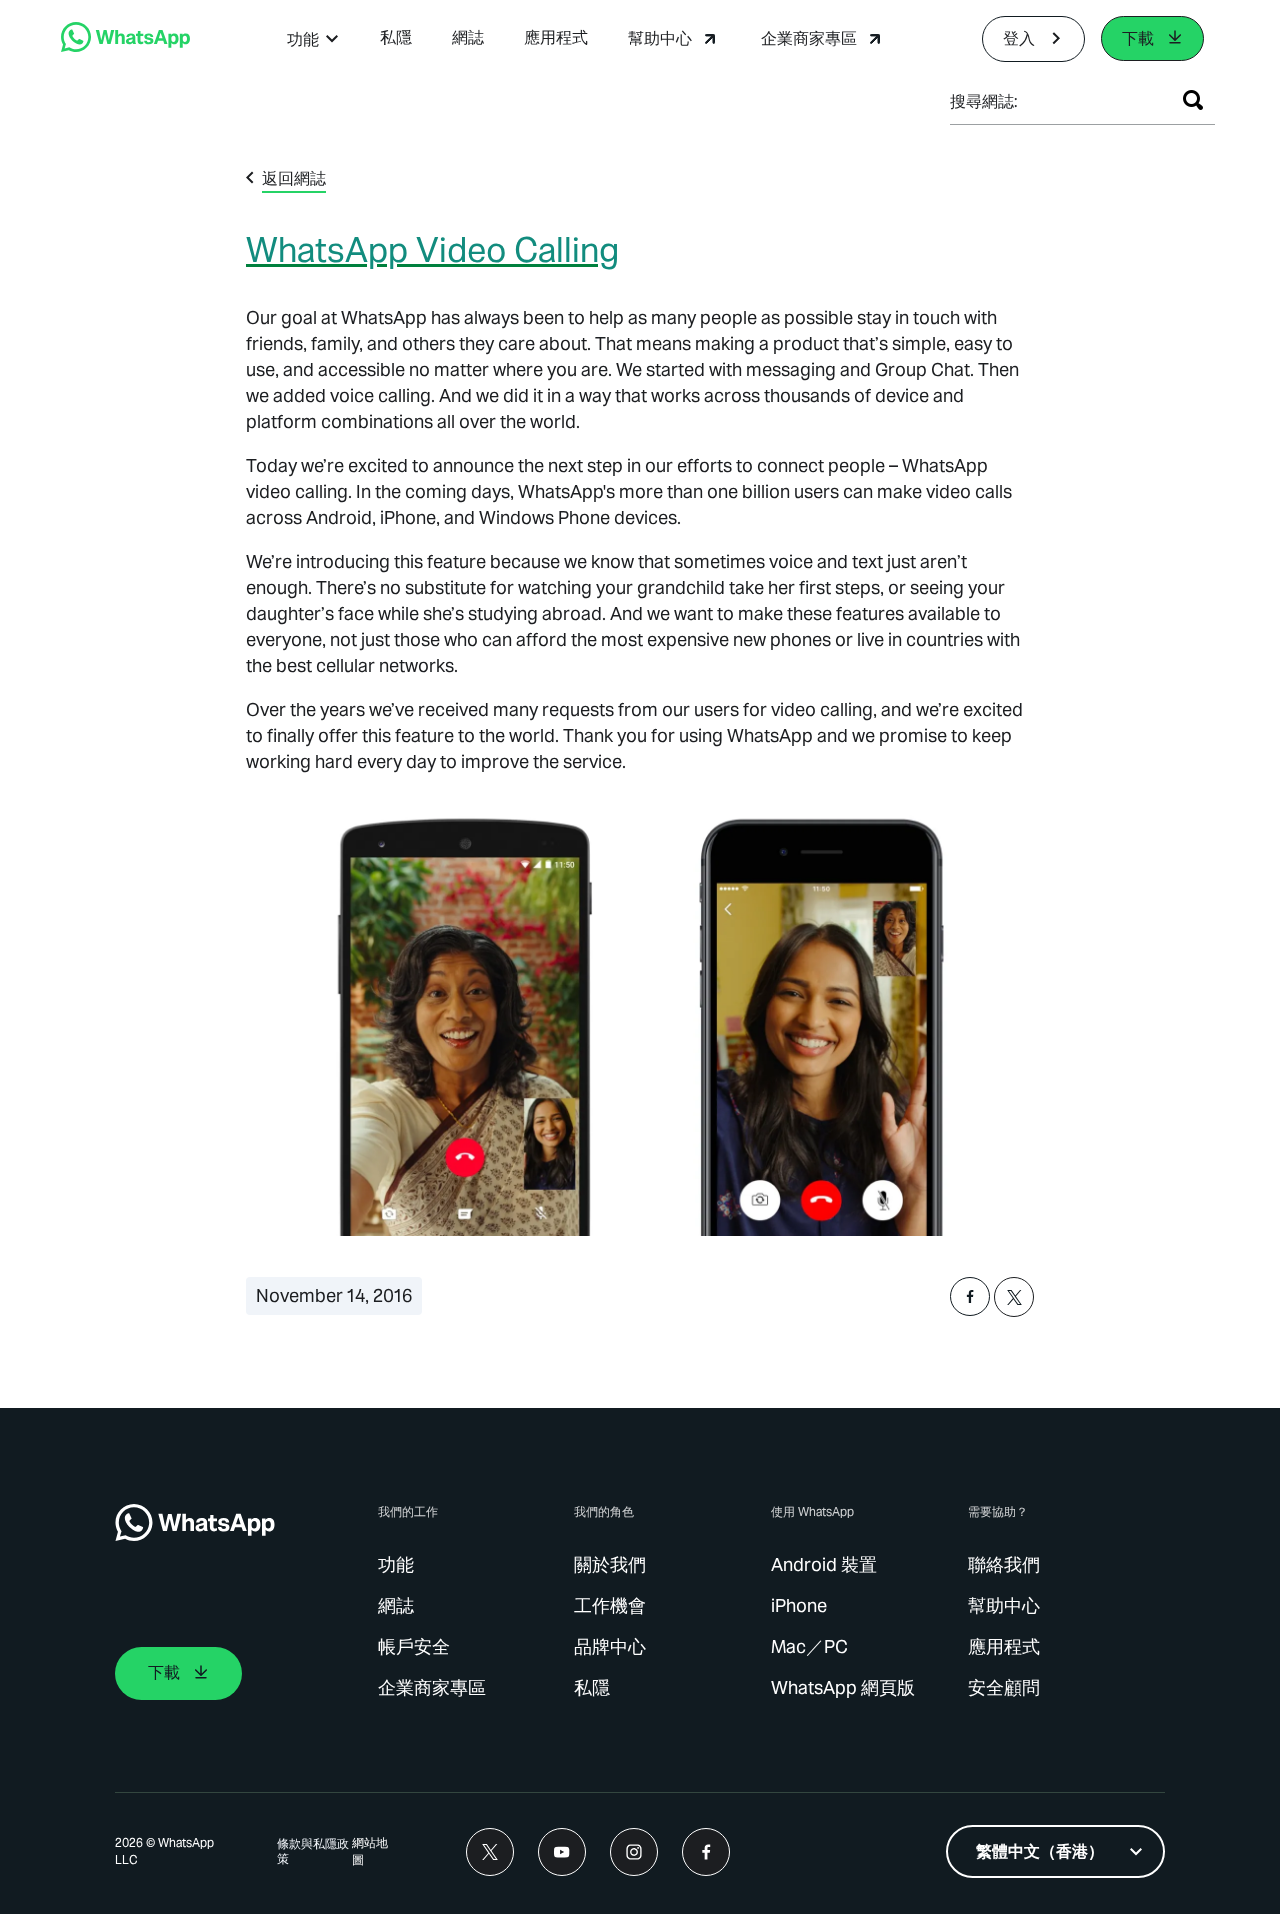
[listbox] (1055, 1851)
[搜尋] (1193, 100)
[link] (125, 46)
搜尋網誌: (984, 101)
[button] (313, 39)
